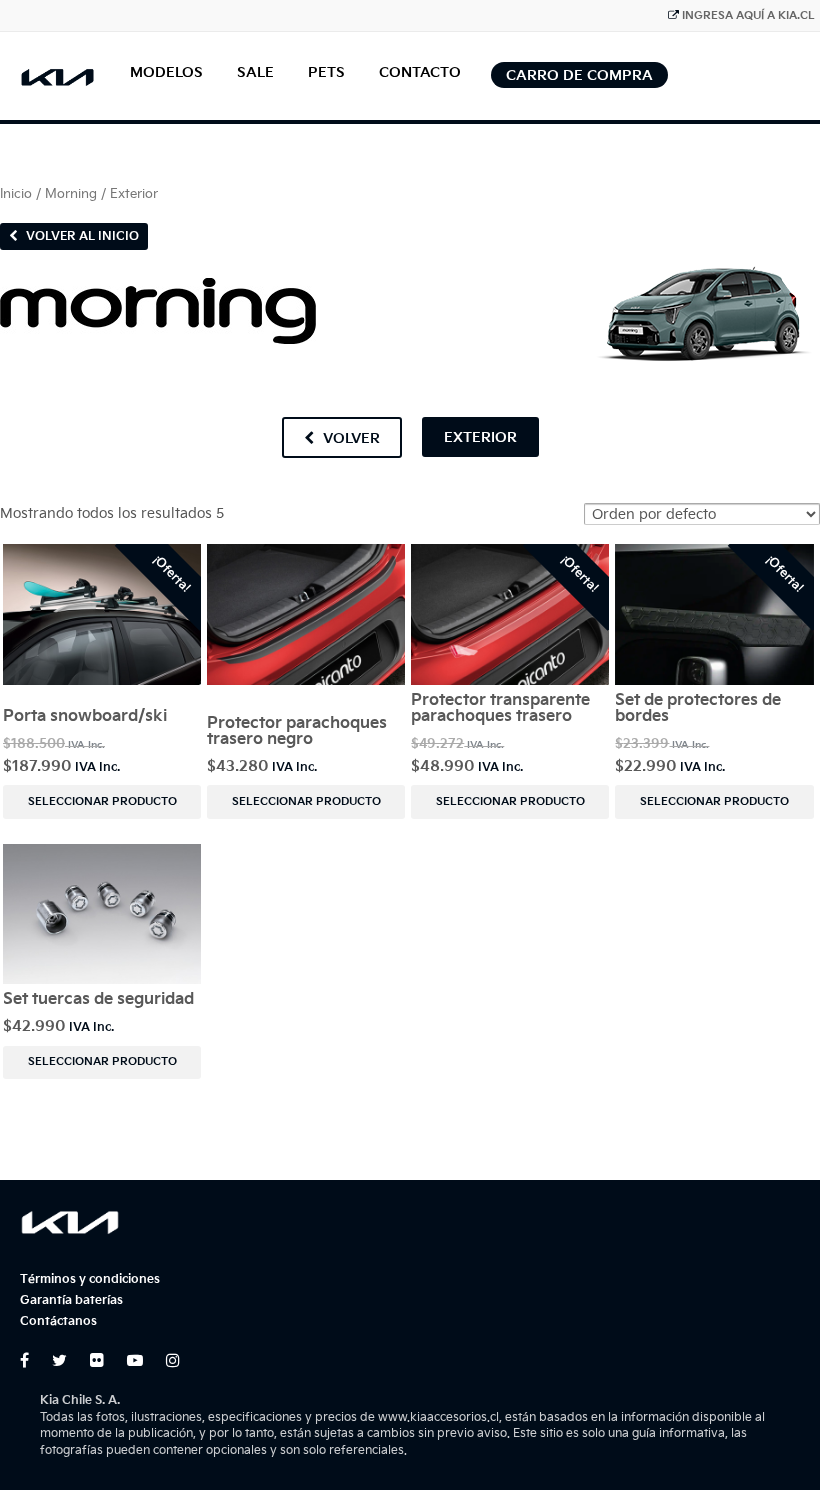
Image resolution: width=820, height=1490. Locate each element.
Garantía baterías (71, 1300)
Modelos (166, 72)
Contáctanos (58, 1321)
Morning (71, 194)
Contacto (420, 72)
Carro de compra (579, 75)
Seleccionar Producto (102, 801)
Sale (255, 72)
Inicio (16, 194)
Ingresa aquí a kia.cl (748, 15)
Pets (326, 72)
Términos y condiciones (90, 1279)
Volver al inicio (81, 236)
